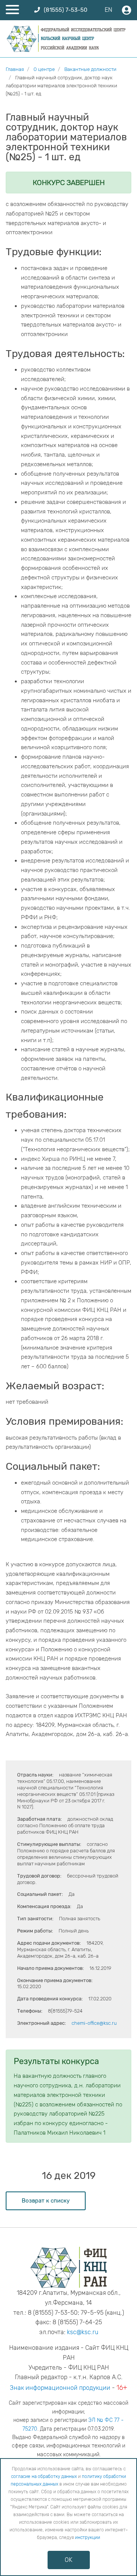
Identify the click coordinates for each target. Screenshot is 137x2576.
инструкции (88, 2537)
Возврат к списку (46, 2201)
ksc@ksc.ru (83, 2332)
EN (108, 10)
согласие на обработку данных (44, 2476)
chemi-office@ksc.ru (94, 2023)
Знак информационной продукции (60, 2388)
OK (68, 2560)
